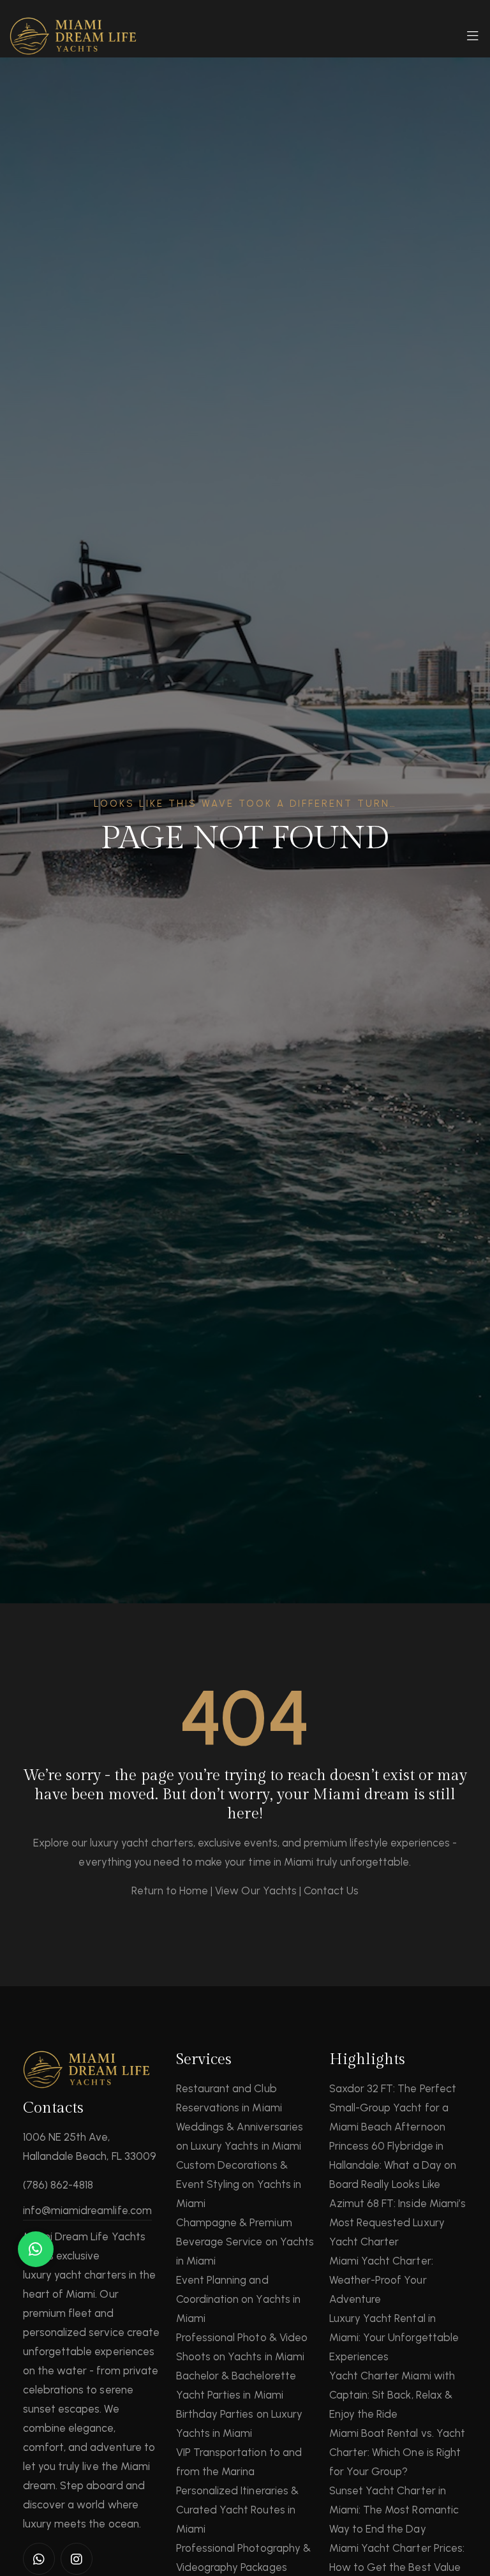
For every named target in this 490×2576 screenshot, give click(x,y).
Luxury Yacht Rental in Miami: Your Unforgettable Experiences (394, 2337)
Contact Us (331, 1891)
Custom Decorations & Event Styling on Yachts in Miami (239, 2184)
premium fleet (57, 2313)
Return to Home (170, 1891)
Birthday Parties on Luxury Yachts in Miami (239, 2423)
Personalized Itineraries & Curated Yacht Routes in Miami (237, 2510)
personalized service (74, 2332)
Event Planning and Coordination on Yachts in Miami (238, 2299)
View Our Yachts (256, 1891)
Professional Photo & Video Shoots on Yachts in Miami (242, 2347)
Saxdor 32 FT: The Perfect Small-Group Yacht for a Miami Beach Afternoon (393, 2108)
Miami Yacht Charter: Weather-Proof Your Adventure (381, 2280)
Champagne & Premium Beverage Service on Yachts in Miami (245, 2242)
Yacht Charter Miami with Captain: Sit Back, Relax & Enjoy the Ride (392, 2395)
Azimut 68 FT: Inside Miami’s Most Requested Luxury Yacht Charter (397, 2222)
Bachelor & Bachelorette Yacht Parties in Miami (236, 2385)
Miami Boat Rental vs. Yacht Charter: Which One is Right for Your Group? (397, 2452)
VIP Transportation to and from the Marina (239, 2462)
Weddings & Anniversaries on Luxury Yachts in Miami (240, 2136)
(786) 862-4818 (58, 2185)
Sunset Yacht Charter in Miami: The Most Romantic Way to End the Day (394, 2510)
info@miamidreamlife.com (87, 2210)
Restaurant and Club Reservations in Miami (229, 2098)
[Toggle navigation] (473, 40)
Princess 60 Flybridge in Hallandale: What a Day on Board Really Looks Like (393, 2165)
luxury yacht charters (75, 2275)
